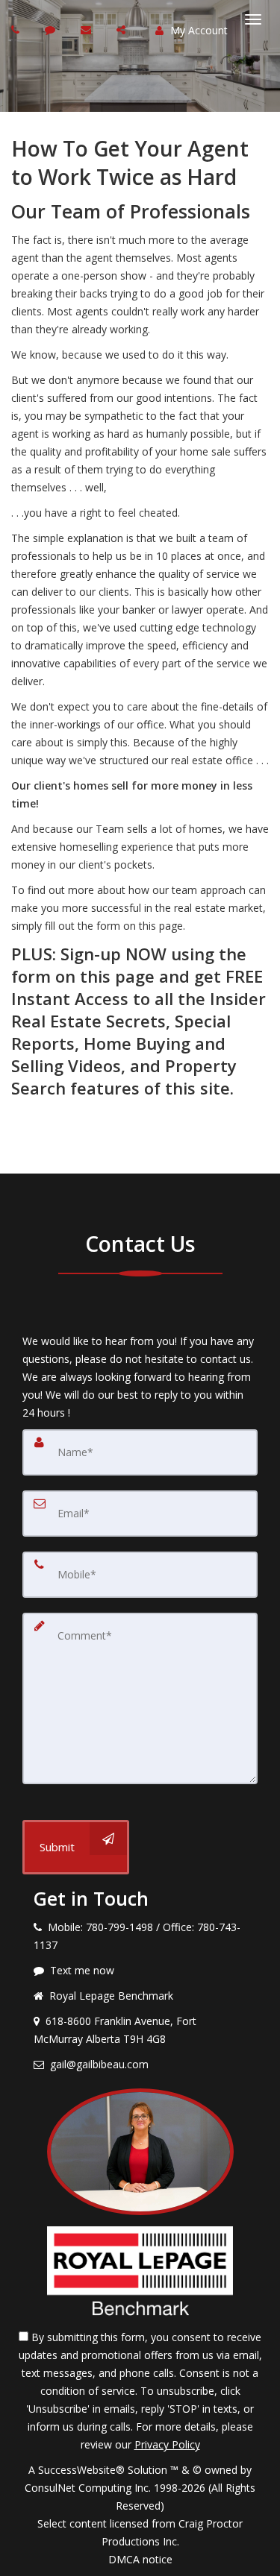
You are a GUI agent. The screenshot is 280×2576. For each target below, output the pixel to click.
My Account (197, 30)
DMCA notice (140, 2559)
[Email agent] (88, 29)
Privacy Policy (167, 2444)
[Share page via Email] (123, 29)
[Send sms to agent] (52, 29)
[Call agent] (17, 29)
